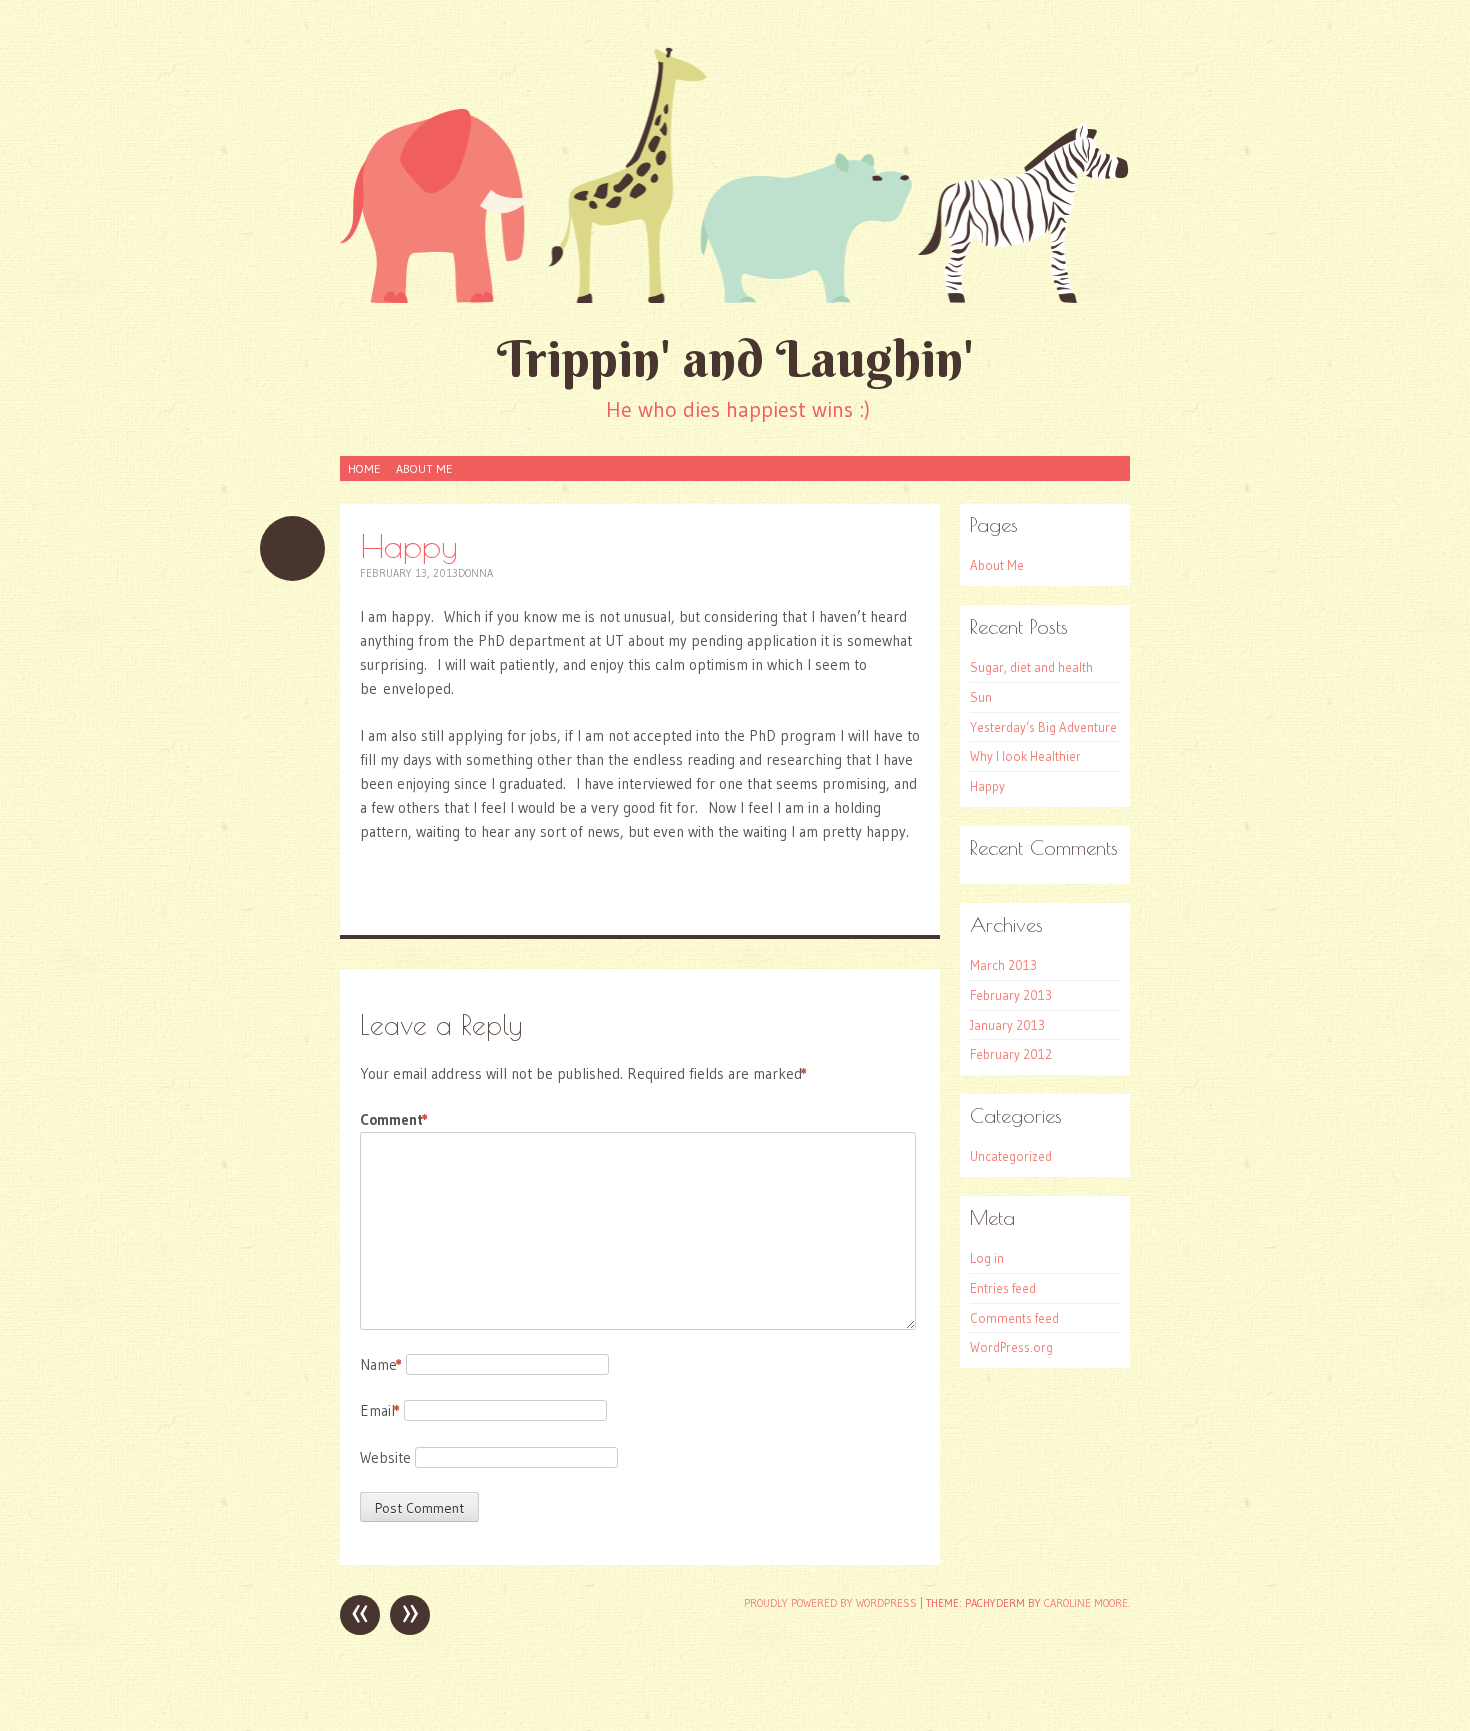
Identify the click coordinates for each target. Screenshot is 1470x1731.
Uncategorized (1011, 1156)
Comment (394, 1119)
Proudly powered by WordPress (830, 1603)
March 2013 (1003, 965)
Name (381, 1364)
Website (385, 1457)
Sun (981, 697)
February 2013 (1011, 995)
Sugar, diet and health (1031, 667)
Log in (987, 1258)
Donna (475, 573)
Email (380, 1410)
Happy (987, 786)
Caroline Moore (1086, 1603)
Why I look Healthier (1025, 756)
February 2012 (1011, 1054)
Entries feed (1003, 1288)
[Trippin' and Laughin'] (735, 174)
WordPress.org (1011, 1347)
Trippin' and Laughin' (735, 358)
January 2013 (1007, 1025)
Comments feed (1014, 1318)
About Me (424, 468)
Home (364, 468)
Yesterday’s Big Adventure (1043, 727)
